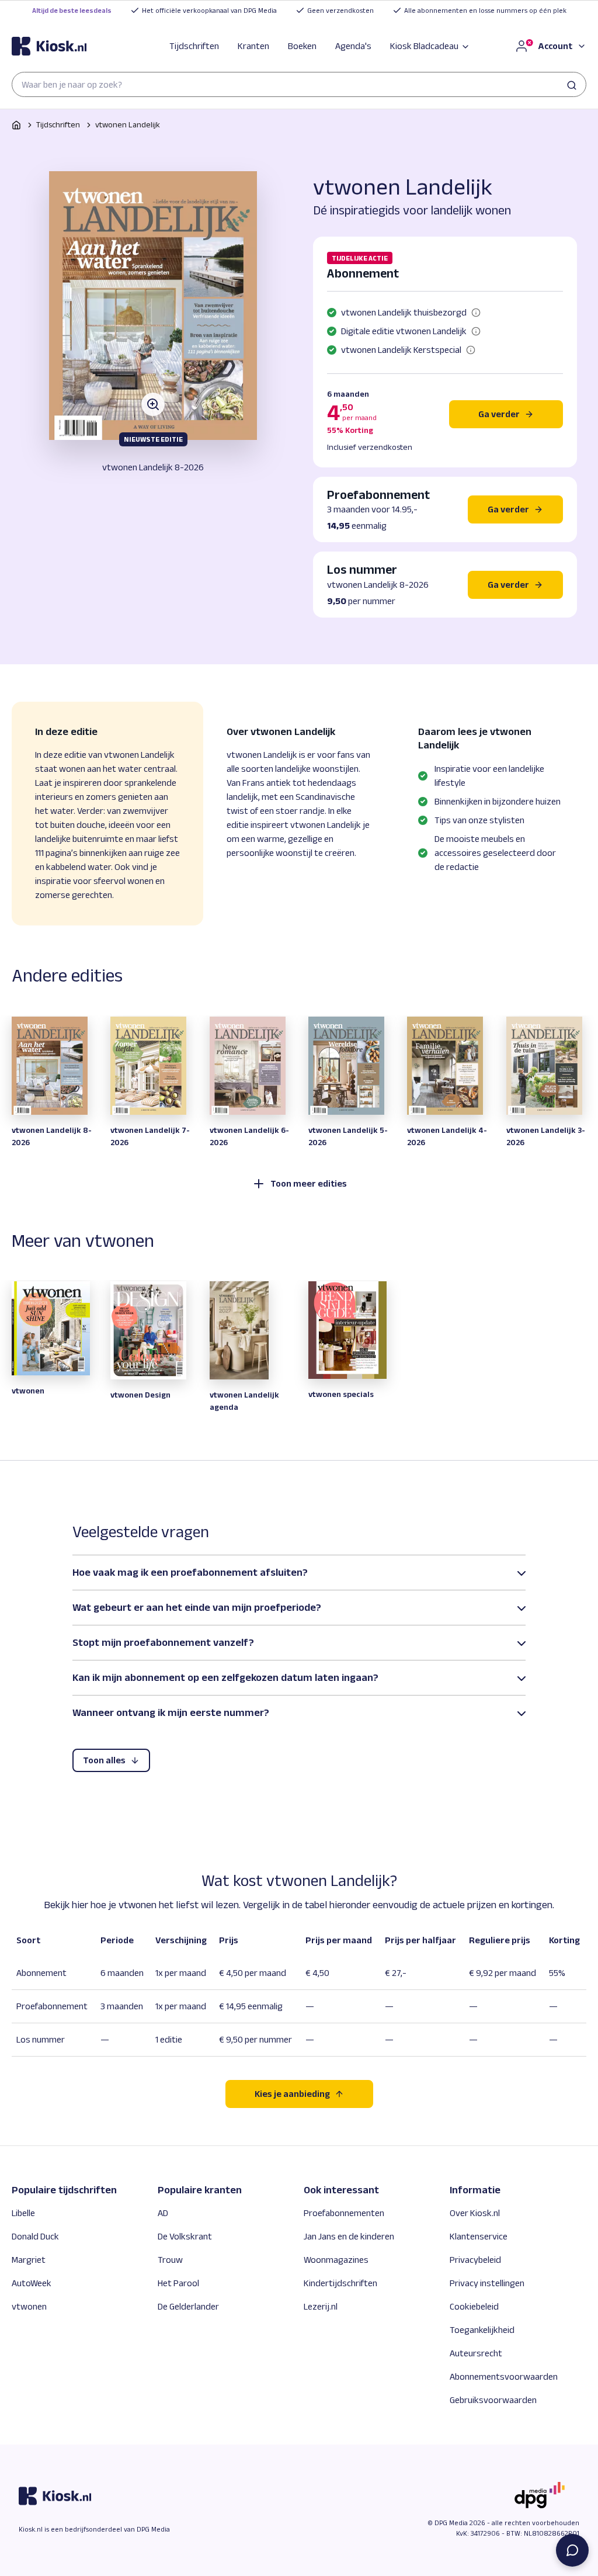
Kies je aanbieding (292, 2094)
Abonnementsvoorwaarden (504, 2376)
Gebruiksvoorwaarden (493, 2400)
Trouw (170, 2260)
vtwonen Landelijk (128, 124)
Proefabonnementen (344, 2213)
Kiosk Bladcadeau (424, 46)
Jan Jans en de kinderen (349, 2236)
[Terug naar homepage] (16, 125)
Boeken (302, 46)
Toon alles (104, 1760)
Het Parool (178, 2283)
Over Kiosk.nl (475, 2213)
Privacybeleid (475, 2260)
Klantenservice (479, 2236)
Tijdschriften (194, 46)
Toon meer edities (309, 1183)
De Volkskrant (185, 2236)
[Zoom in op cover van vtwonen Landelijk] (153, 306)
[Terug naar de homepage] (49, 46)
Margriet (29, 2260)
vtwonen (29, 2306)
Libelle (23, 2213)
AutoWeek (32, 2283)
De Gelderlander (188, 2306)
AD (163, 2213)
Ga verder (499, 414)
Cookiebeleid (474, 2306)
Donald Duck (35, 2236)
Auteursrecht (476, 2353)
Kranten (253, 46)
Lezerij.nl (321, 2306)
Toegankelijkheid (482, 2330)
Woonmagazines (336, 2260)
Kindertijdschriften (340, 2283)
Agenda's (353, 46)
